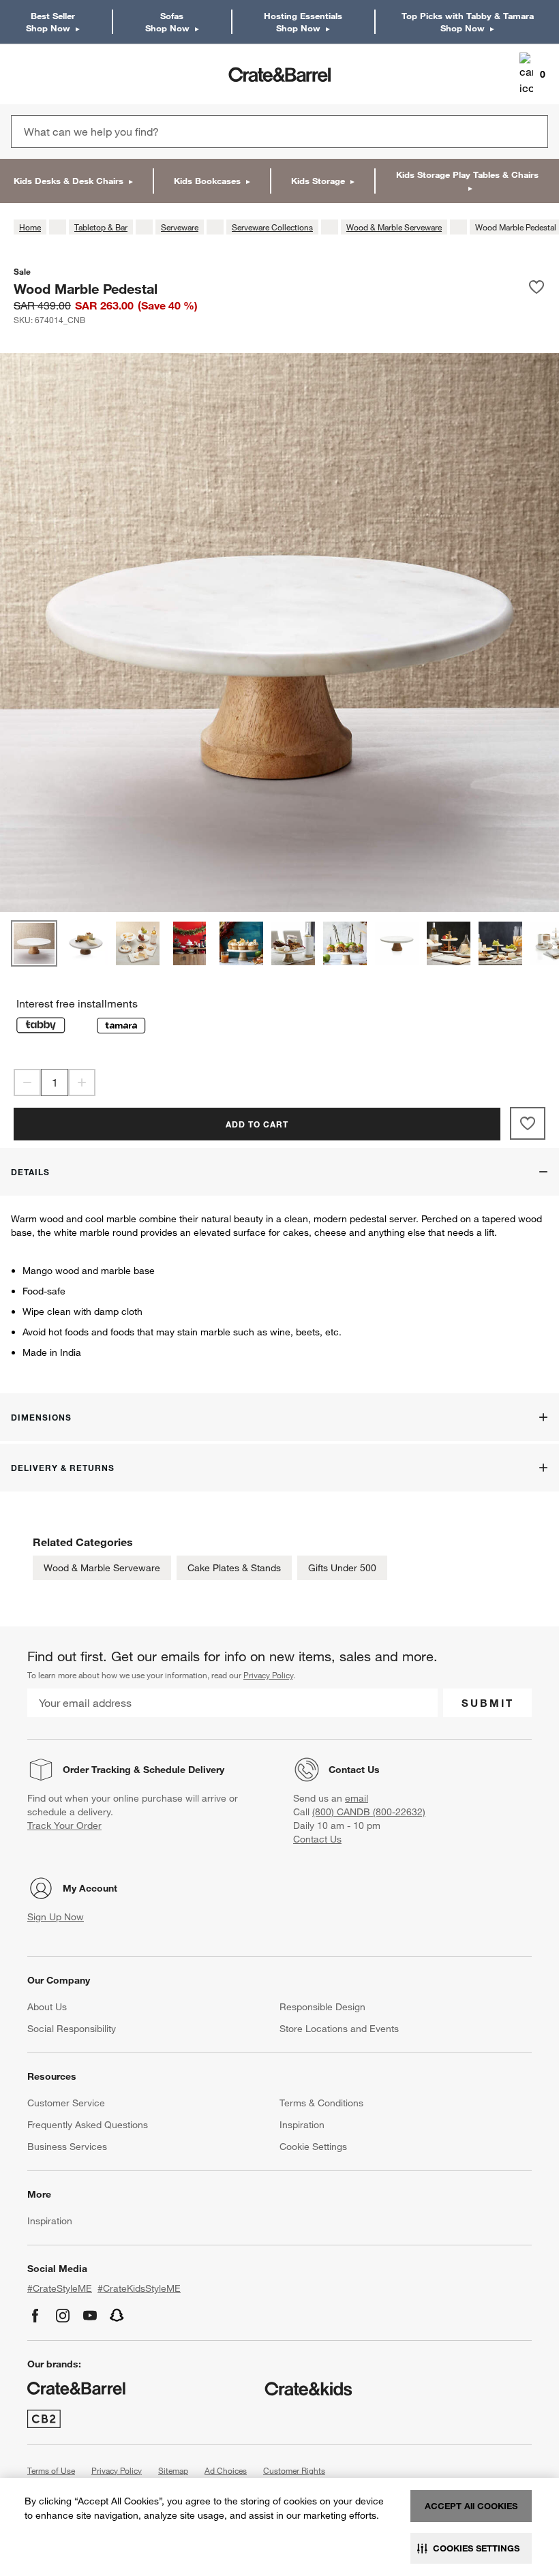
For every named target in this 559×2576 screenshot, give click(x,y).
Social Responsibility (72, 2029)
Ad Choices (226, 2470)
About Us (47, 2007)
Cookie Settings (313, 2147)
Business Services (67, 2147)
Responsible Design (322, 2007)
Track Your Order (64, 1825)
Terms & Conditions (321, 2103)
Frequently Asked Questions (88, 2125)
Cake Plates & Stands (234, 1568)
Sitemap (173, 2470)
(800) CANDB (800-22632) (369, 1812)
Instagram (63, 2316)
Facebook (35, 2316)
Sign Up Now (56, 1917)
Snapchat (117, 2316)
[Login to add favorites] (537, 288)
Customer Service (66, 2103)
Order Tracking (97, 1770)
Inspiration (302, 2125)
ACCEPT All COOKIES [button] (471, 2506)
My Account (90, 1888)
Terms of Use (51, 2470)
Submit (488, 1703)
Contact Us (354, 1770)
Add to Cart (257, 1124)
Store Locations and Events (339, 2029)
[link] (50, 74)
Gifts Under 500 (342, 1568)
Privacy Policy (268, 1675)
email (357, 1798)
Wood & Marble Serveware (102, 1568)
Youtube (90, 2316)
